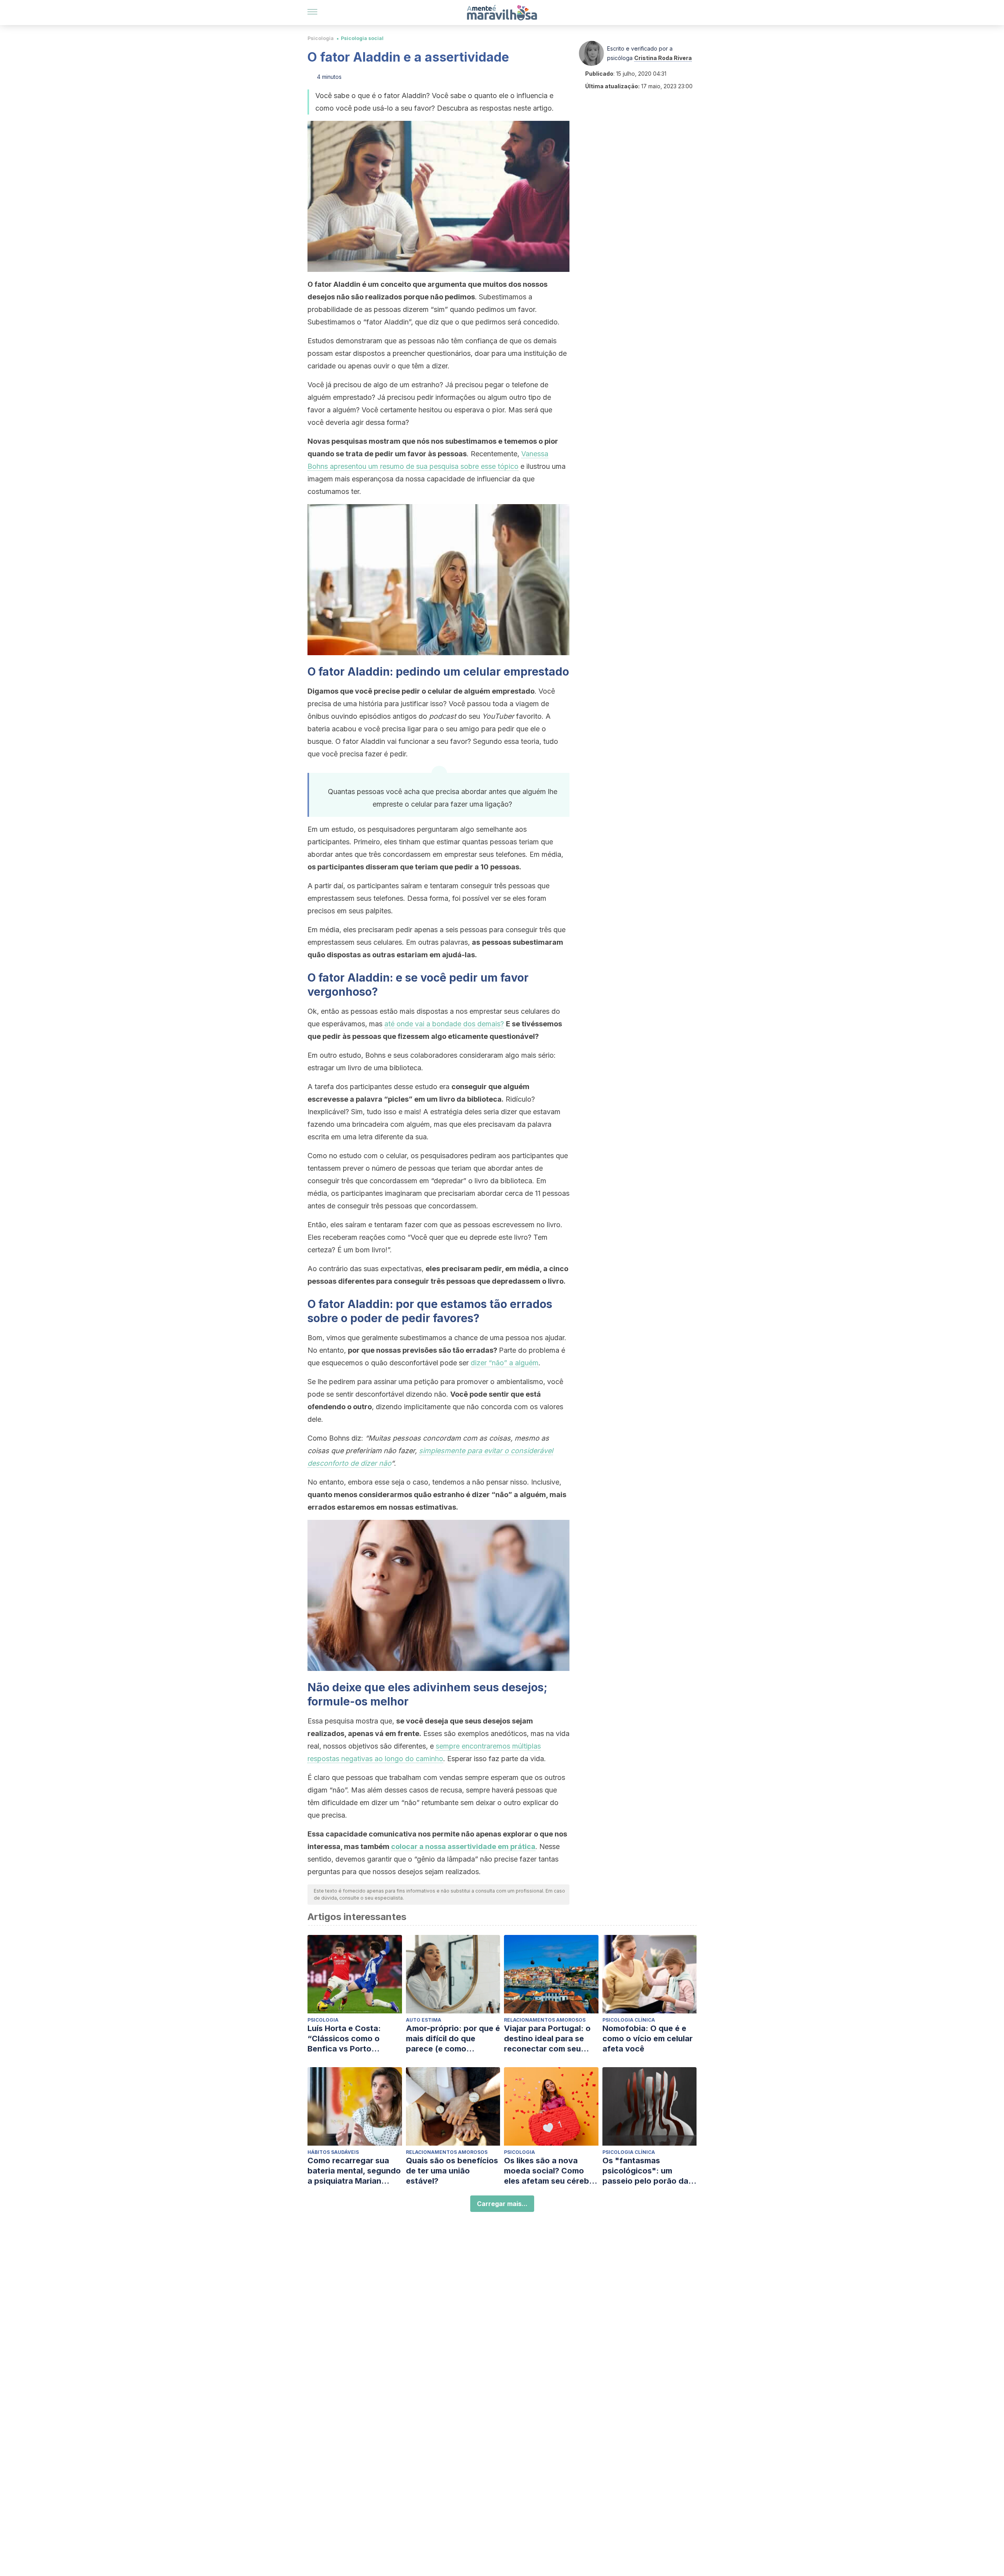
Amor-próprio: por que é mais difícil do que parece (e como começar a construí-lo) (453, 2039)
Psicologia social (362, 38)
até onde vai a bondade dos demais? (444, 1024)
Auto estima (424, 2020)
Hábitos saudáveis (333, 2152)
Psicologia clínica (629, 2020)
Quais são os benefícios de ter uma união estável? (452, 2171)
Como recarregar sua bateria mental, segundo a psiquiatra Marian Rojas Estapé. (354, 2171)
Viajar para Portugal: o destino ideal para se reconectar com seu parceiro (547, 2039)
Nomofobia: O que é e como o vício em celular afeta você (648, 2039)
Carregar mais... (502, 2204)
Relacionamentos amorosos (545, 2020)
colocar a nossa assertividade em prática (463, 1846)
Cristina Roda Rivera (663, 58)
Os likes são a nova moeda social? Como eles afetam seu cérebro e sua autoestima (551, 2171)
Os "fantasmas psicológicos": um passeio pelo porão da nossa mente (645, 2171)
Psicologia (321, 38)
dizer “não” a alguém (505, 1363)
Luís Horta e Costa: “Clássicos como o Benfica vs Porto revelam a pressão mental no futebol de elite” (347, 2039)
